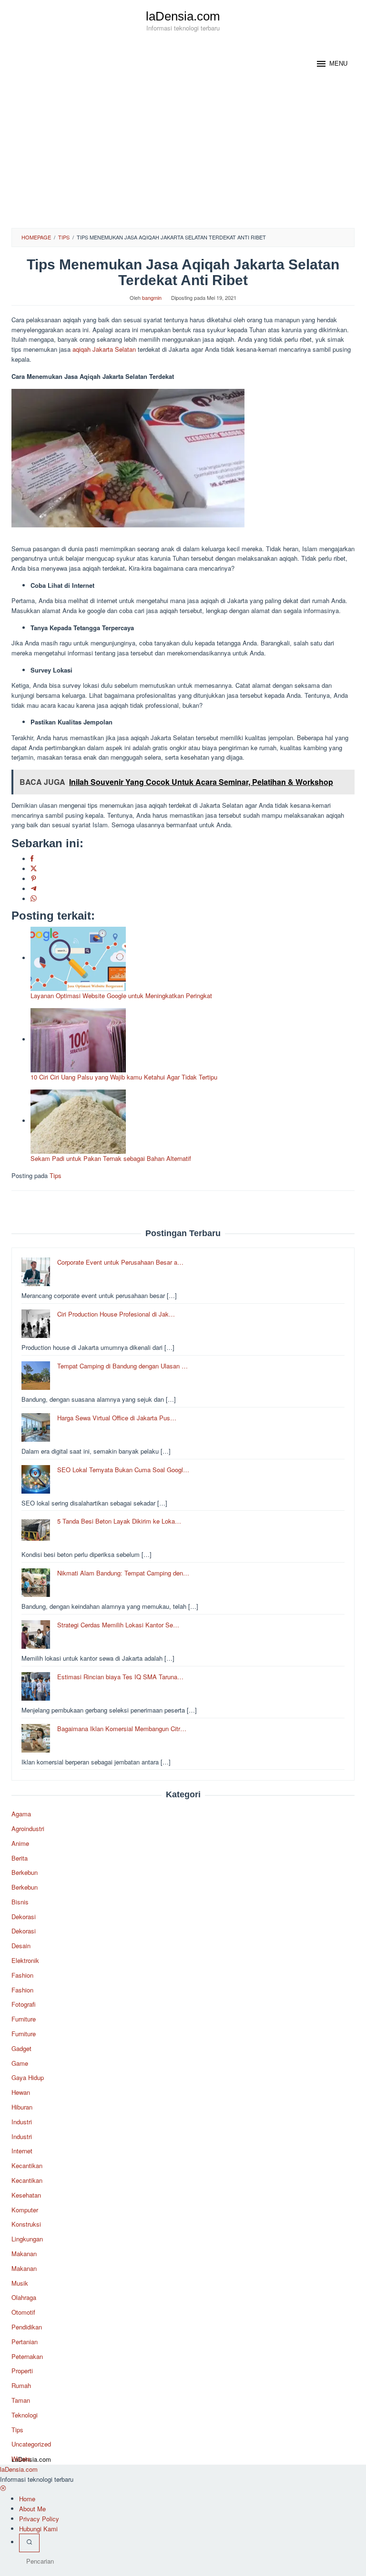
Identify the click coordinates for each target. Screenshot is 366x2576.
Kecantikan (27, 2165)
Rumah (21, 2385)
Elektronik (25, 1960)
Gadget (21, 2048)
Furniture (24, 2019)
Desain (21, 1946)
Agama (21, 1814)
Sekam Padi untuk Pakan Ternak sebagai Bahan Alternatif (111, 1158)
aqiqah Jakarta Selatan (104, 349)
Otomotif (23, 2312)
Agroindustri (28, 1828)
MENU (338, 64)
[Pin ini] (34, 879)
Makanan (24, 2254)
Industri (22, 2122)
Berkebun (25, 1872)
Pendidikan (27, 2327)
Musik (20, 2283)
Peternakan (27, 2356)
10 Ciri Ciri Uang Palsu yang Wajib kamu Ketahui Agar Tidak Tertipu (124, 1077)
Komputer (25, 2210)
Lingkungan (27, 2239)
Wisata (21, 2459)
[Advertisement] (183, 157)
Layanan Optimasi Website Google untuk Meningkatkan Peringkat (121, 996)
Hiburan (22, 2107)
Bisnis (20, 1902)
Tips (56, 1175)
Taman (21, 2400)
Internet (22, 2151)
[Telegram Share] (34, 889)
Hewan (21, 2092)
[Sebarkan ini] (32, 859)
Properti (22, 2371)
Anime (20, 1843)
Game (20, 2063)
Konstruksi (26, 2224)
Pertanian (25, 2342)
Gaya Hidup (28, 2077)
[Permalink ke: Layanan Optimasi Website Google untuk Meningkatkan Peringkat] (78, 958)
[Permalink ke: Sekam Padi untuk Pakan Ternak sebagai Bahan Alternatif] (78, 1121)
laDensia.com (183, 16)
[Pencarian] (29, 2543)
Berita (20, 1858)
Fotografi (24, 2004)
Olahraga (24, 2297)
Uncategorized (31, 2444)
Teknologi (25, 2415)
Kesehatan (26, 2195)
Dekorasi (24, 1917)
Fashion (22, 1975)
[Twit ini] (34, 869)
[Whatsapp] (34, 899)
